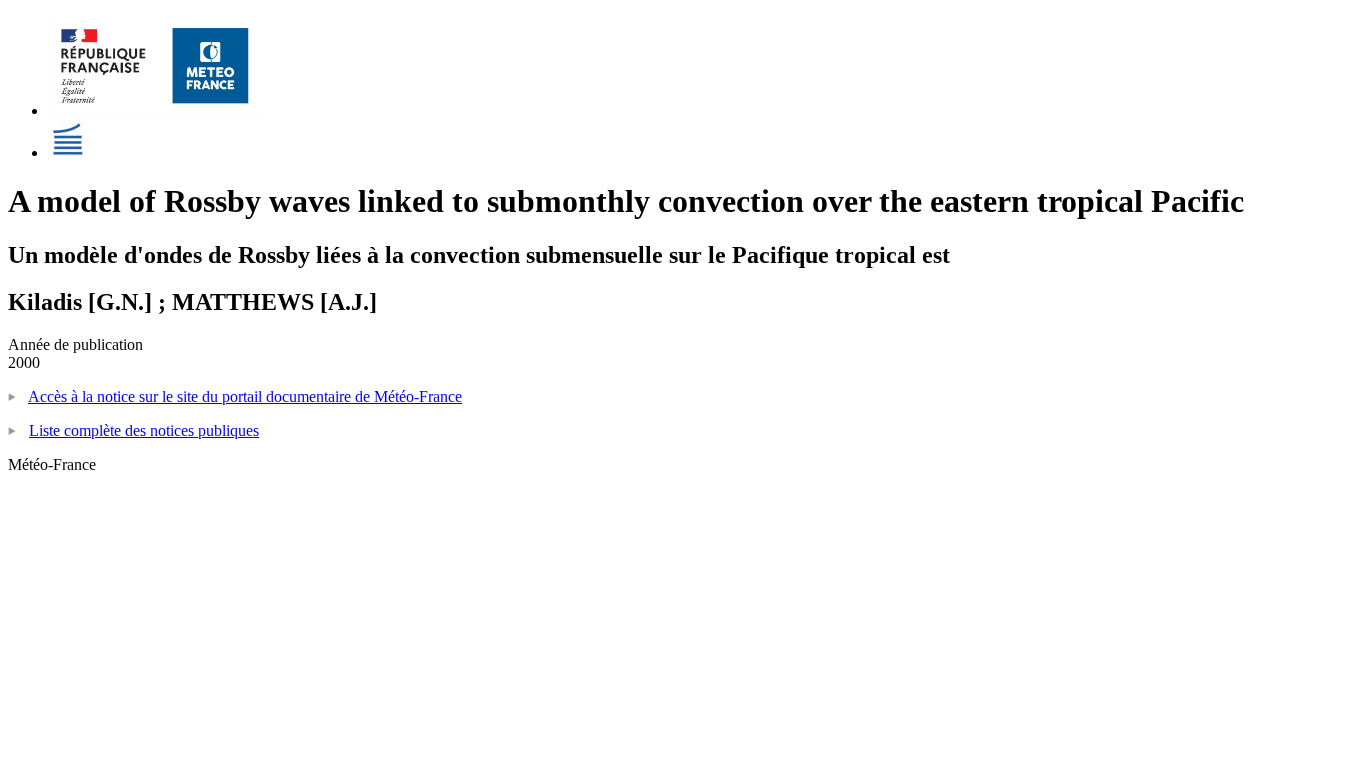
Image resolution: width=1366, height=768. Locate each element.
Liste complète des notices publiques (144, 430)
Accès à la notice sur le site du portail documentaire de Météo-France (245, 396)
